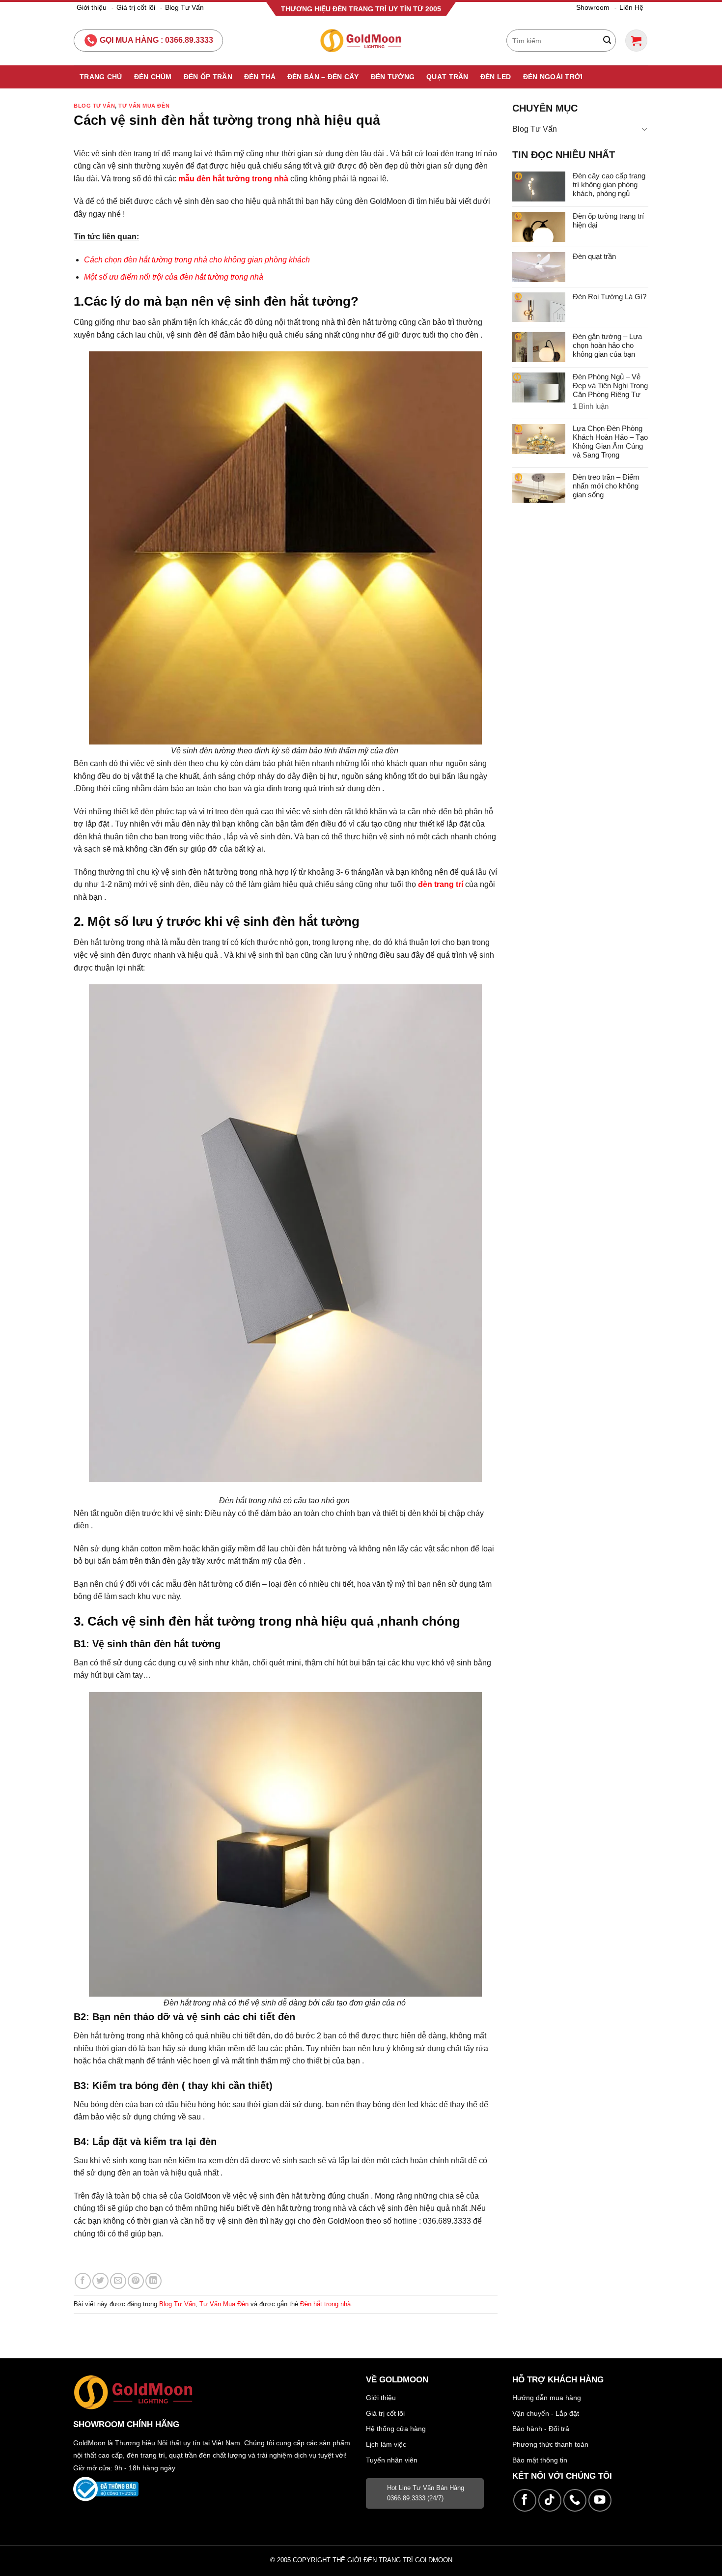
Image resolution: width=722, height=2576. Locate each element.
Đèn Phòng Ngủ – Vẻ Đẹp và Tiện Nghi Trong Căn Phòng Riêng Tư (610, 386)
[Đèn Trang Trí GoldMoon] (361, 41)
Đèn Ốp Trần (208, 77)
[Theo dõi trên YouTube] (600, 2501)
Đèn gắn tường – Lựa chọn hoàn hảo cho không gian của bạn (607, 345)
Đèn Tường (393, 77)
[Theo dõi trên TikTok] (550, 2501)
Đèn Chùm (153, 77)
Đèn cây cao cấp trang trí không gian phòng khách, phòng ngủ (609, 185)
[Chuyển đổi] (644, 129)
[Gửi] (607, 41)
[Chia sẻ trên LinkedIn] (153, 2281)
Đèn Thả (260, 77)
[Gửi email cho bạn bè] (118, 2281)
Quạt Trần (447, 77)
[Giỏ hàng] (636, 41)
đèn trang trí (441, 884)
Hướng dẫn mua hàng (547, 2398)
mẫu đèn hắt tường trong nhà (233, 179)
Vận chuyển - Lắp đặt (546, 2413)
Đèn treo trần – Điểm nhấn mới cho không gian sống (606, 486)
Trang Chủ (101, 77)
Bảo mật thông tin (540, 2460)
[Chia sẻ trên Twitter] (100, 2281)
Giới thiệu (92, 7)
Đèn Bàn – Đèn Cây (323, 77)
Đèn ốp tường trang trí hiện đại (608, 220)
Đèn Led (496, 77)
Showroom (593, 7)
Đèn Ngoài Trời (553, 77)
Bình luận (591, 406)
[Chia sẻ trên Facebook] (83, 2281)
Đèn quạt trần (594, 256)
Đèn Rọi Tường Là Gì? (610, 297)
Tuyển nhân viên (392, 2460)
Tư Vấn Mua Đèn (144, 106)
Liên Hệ (631, 7)
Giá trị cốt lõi (136, 7)
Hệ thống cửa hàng (396, 2429)
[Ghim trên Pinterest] (136, 2281)
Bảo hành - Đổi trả (541, 2429)
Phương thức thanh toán (550, 2444)
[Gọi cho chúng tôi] (575, 2501)
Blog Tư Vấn (184, 7)
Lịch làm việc (386, 2444)
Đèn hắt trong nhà (325, 2304)
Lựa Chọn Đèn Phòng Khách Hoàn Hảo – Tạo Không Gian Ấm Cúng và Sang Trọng (610, 442)
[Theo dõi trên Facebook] (525, 2501)
